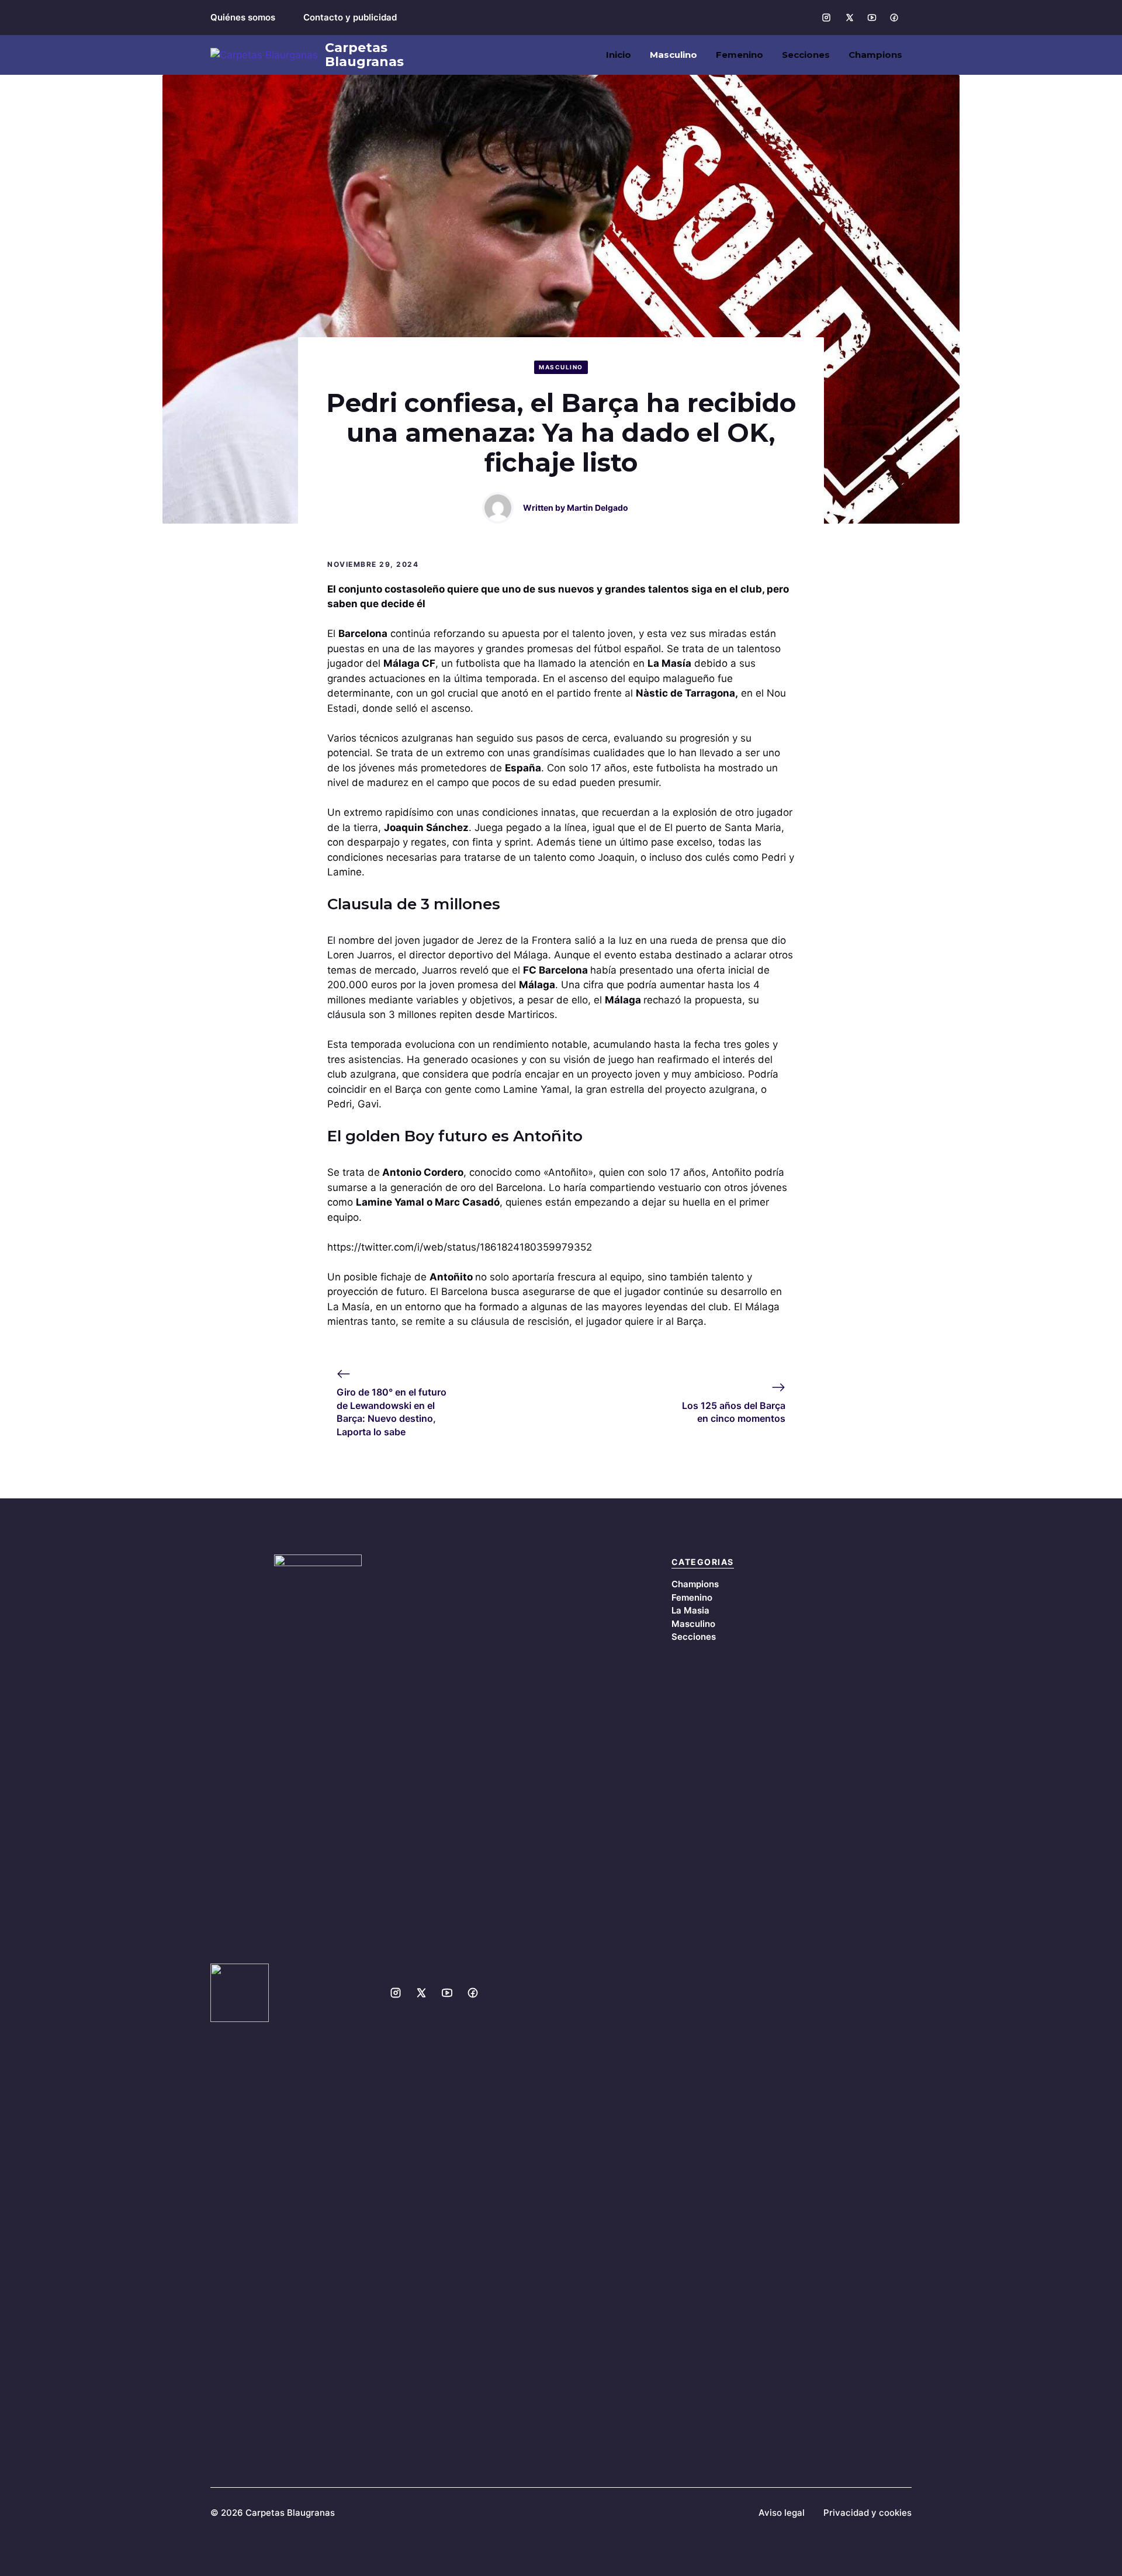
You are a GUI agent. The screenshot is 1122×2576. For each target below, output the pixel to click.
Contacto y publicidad (350, 17)
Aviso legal (782, 2513)
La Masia (690, 1610)
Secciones (806, 55)
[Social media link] (826, 18)
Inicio (619, 55)
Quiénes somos (243, 17)
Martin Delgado (598, 508)
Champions (875, 55)
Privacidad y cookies (868, 2513)
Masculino (673, 55)
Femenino (740, 55)
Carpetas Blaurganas (364, 55)
